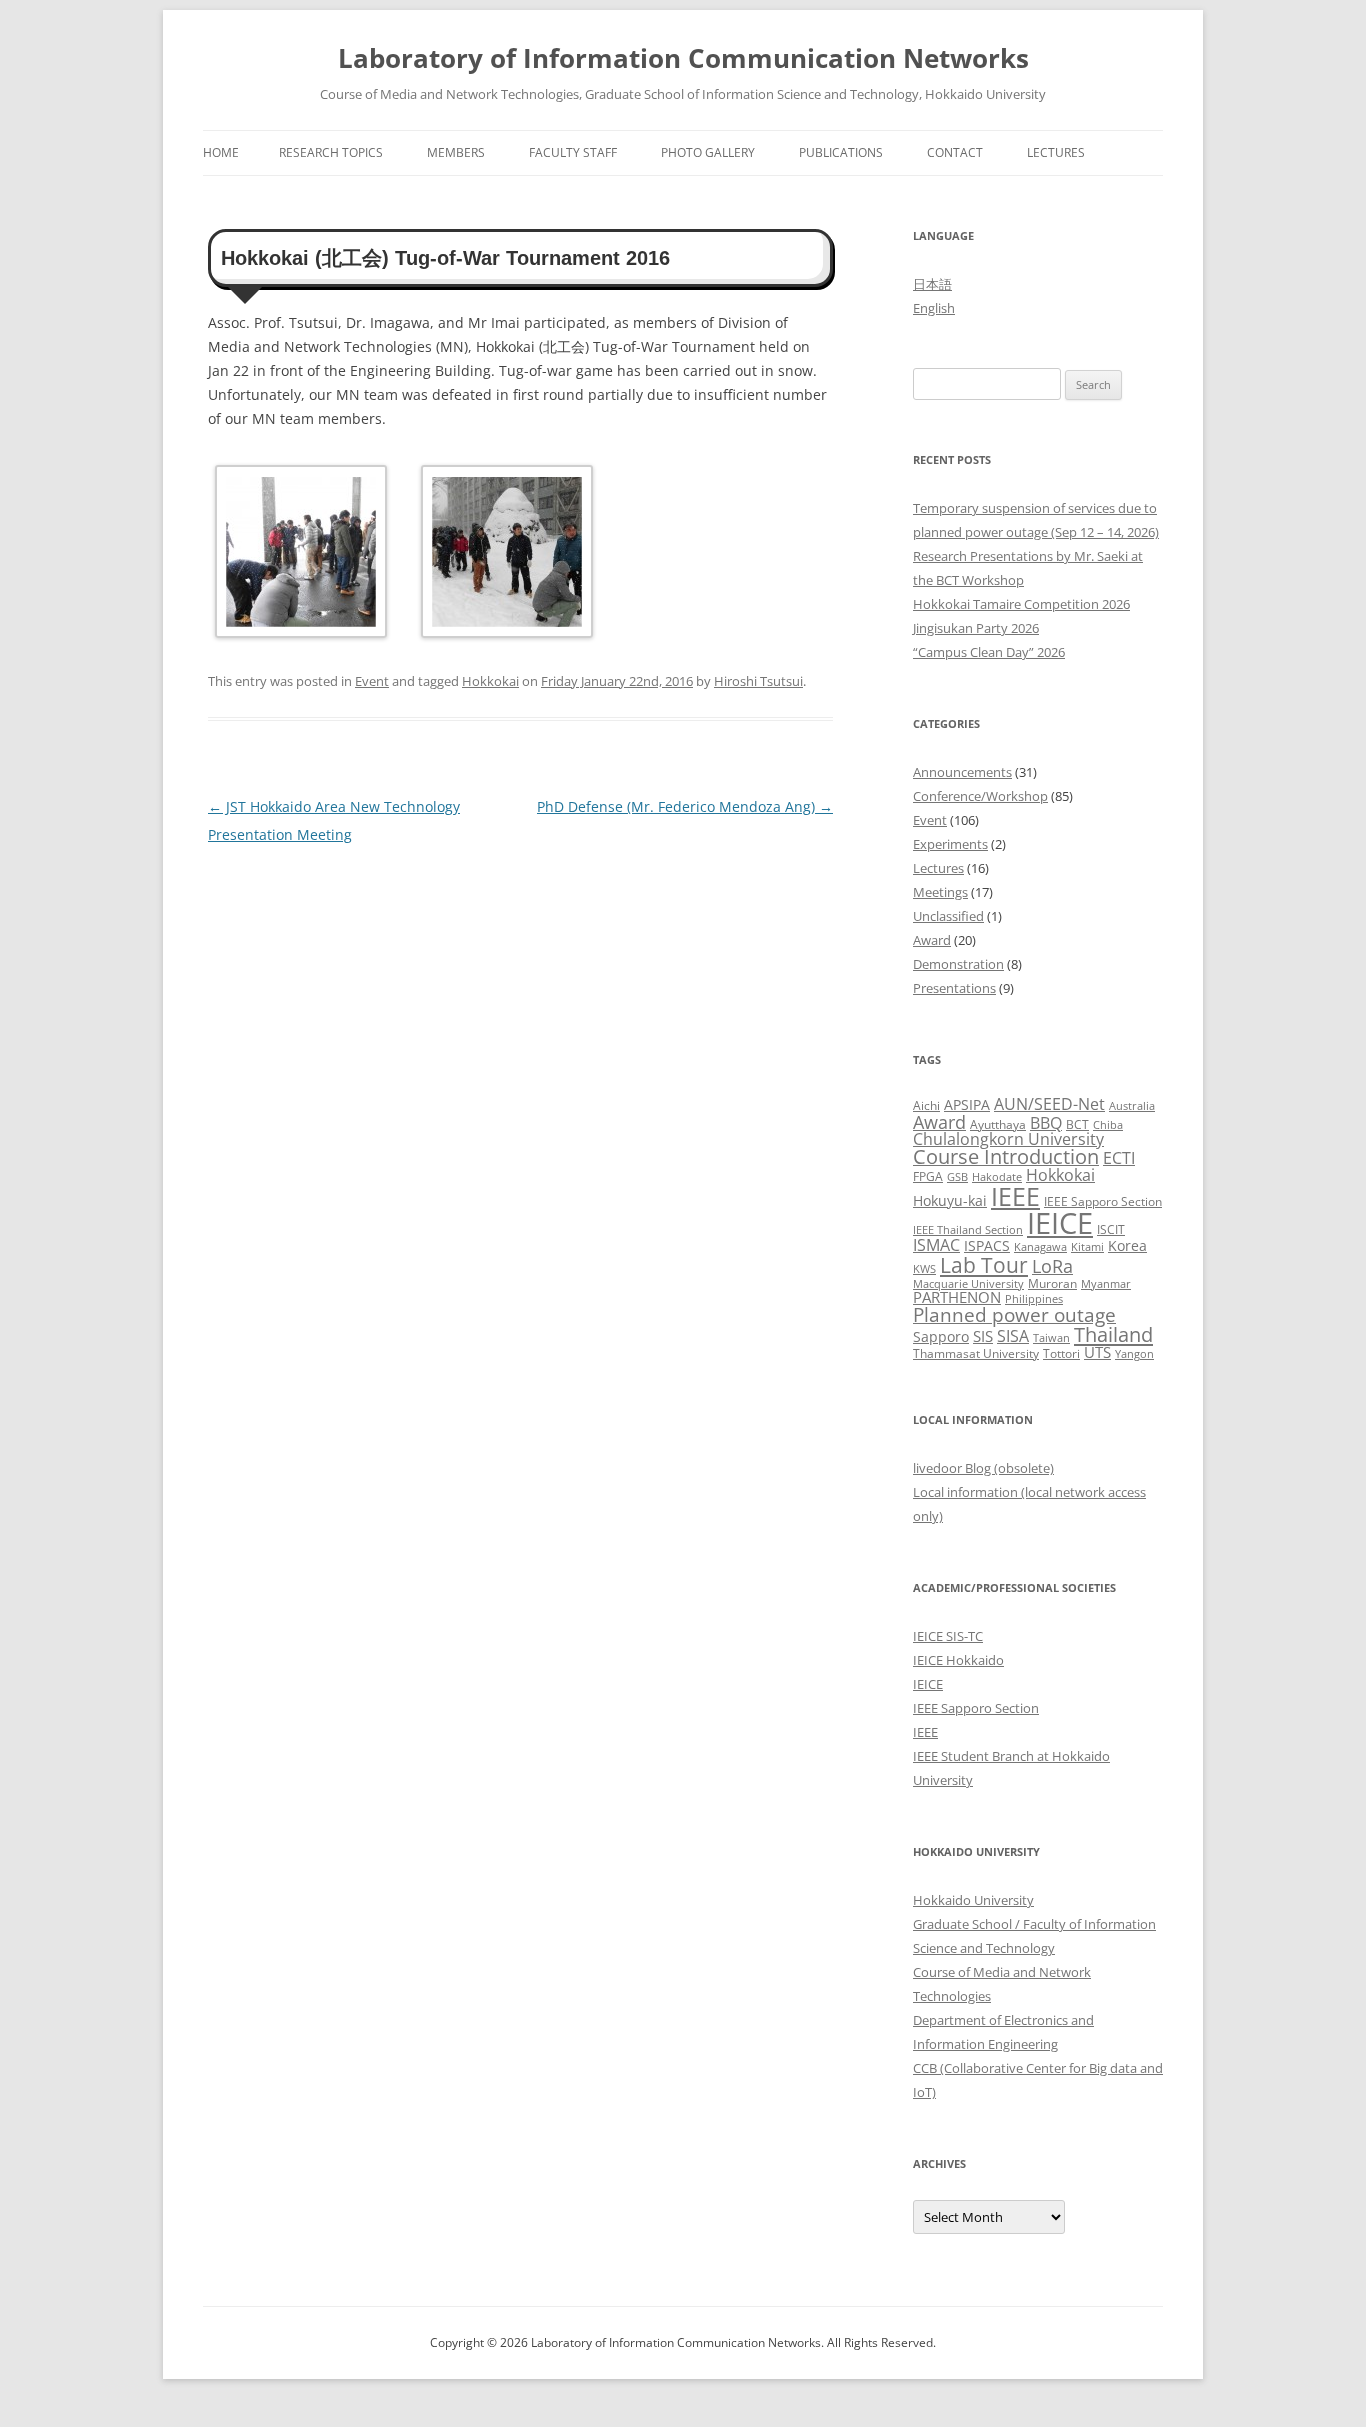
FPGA (928, 1176)
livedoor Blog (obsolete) (983, 1468)
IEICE (1060, 1223)
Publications (841, 152)
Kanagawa (1040, 1247)
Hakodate (997, 1177)
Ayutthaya (998, 1124)
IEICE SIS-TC (948, 1636)
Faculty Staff (573, 152)
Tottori (1061, 1353)
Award (932, 940)
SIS (983, 1336)
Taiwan (1051, 1338)
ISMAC (936, 1245)
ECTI (1119, 1157)
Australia (1132, 1106)
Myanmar (1106, 1284)
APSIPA (967, 1104)
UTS (1097, 1352)
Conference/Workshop (980, 796)
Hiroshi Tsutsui (758, 681)
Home (221, 152)
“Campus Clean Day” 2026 (989, 652)
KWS (924, 1269)
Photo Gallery (708, 152)
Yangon (1134, 1354)
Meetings (940, 892)
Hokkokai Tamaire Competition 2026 (1021, 604)
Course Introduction (1006, 1156)
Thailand (1113, 1334)
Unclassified (948, 916)
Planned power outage (1014, 1314)
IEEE (1015, 1196)
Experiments (950, 844)
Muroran (1052, 1283)
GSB (957, 1177)
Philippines (1034, 1299)
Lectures (1056, 152)
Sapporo (941, 1336)
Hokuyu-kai (950, 1200)
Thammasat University (976, 1353)
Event (372, 681)
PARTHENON (957, 1297)
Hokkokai (490, 681)
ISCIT (1111, 1229)
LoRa (1052, 1266)
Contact (955, 152)
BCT (1077, 1124)
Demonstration (958, 964)
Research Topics (331, 152)
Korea (1127, 1245)
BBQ (1046, 1123)
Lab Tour (984, 1264)
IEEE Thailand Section (968, 1230)
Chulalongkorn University (1008, 1139)
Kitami (1087, 1247)
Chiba (1108, 1125)
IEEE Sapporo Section (1103, 1201)
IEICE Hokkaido (958, 1660)
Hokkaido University (973, 1900)
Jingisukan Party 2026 (976, 628)
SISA (1013, 1335)
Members (456, 152)
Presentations (954, 988)
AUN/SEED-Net (1049, 1103)
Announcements (962, 772)
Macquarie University (968, 1284)
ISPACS (987, 1245)
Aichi (926, 1105)
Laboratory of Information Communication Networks (683, 58)
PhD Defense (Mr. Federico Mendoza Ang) (685, 806)
